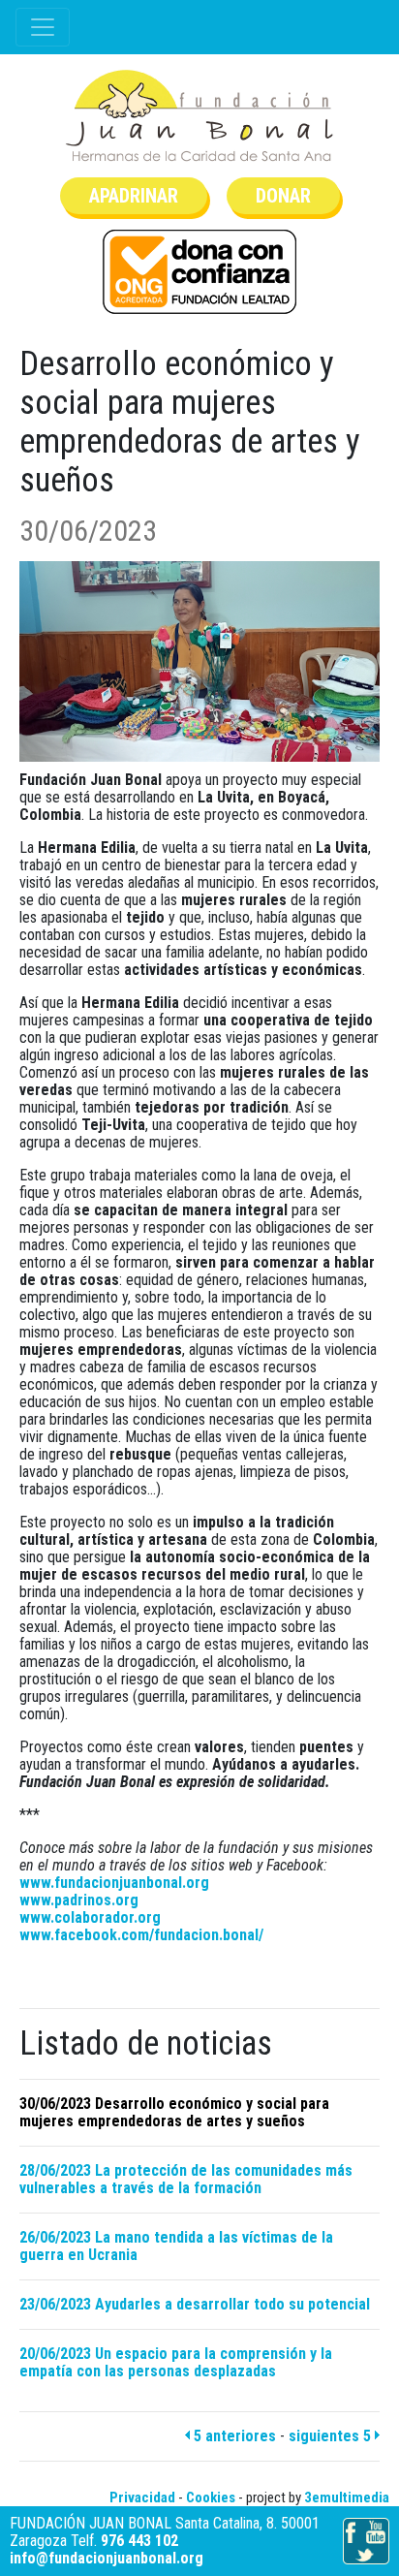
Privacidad (142, 2497)
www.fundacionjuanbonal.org (114, 1883)
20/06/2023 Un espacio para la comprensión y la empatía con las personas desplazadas (176, 2362)
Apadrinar (134, 196)
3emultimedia (347, 2497)
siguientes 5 (332, 2436)
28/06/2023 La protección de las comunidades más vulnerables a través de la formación (186, 2179)
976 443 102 (139, 2541)
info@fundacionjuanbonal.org (107, 2558)
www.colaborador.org (90, 1917)
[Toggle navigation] (43, 27)
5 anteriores (233, 2436)
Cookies (211, 2497)
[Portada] (199, 116)
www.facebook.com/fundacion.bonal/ (141, 1935)
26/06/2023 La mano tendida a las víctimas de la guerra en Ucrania (176, 2246)
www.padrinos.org (79, 1900)
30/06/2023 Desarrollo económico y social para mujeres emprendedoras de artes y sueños (174, 2112)
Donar (283, 196)
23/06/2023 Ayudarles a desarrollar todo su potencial (195, 2304)
